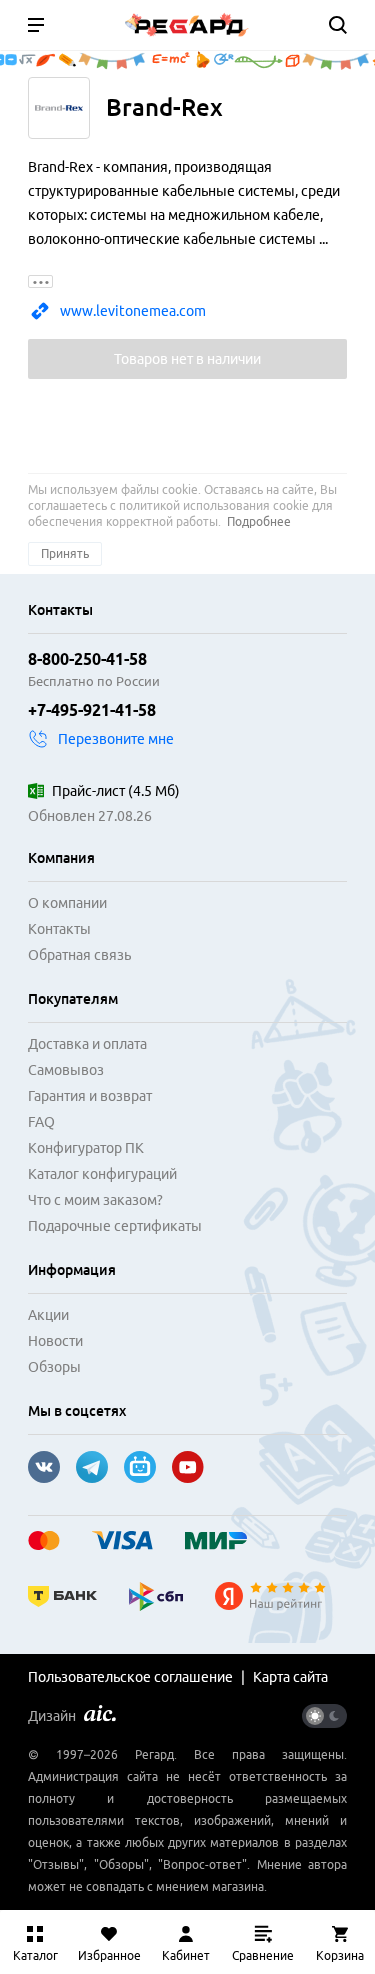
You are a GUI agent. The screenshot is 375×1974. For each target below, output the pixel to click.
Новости (55, 1341)
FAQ (41, 1122)
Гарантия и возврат (90, 1096)
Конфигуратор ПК (86, 1148)
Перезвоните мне (116, 739)
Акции (48, 1315)
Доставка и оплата (87, 1044)
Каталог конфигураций (102, 1174)
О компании (67, 903)
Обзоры (54, 1367)
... (41, 281)
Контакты (59, 929)
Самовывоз (66, 1070)
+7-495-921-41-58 (92, 710)
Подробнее (259, 521)
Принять (65, 553)
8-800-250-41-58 (87, 659)
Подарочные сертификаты (115, 1226)
